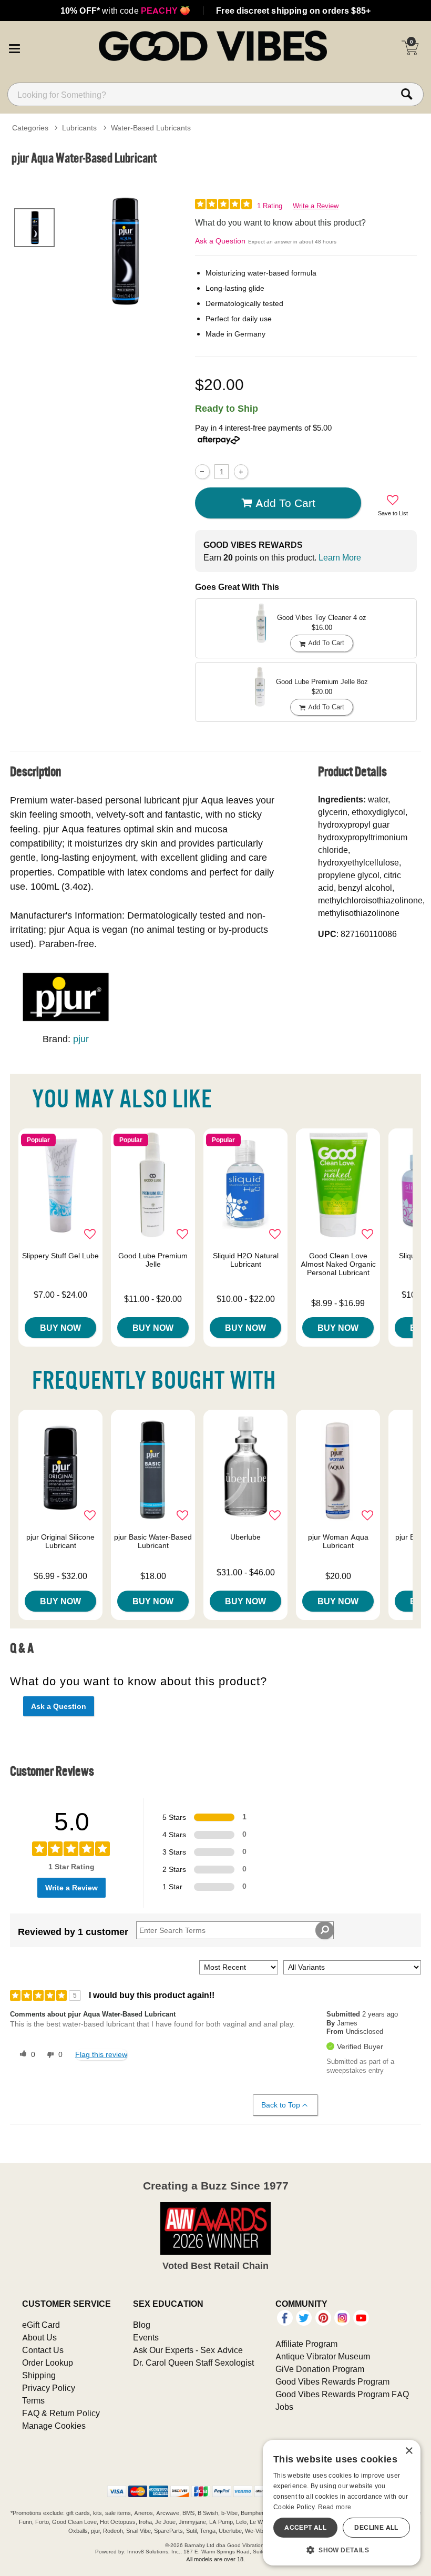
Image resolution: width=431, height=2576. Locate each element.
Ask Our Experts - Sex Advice (188, 2350)
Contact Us (43, 2350)
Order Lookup (48, 2363)
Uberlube (245, 1537)
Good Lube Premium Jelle (153, 1260)
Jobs (284, 2407)
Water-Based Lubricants (151, 128)
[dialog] (342, 2503)
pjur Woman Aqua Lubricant (338, 1541)
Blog (142, 2325)
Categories (30, 128)
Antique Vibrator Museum (323, 2356)
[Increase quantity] (241, 471)
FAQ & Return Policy (61, 2413)
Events (146, 2337)
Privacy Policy (49, 2388)
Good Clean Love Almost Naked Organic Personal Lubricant (338, 1264)
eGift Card (41, 2325)
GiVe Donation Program (320, 2369)
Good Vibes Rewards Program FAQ (342, 2394)
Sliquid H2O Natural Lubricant (246, 1260)
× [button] (409, 2451)
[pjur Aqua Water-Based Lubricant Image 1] (125, 251)
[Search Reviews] (325, 1930)
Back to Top (281, 2105)
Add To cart (285, 503)
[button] (14, 47)
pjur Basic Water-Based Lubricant (153, 1541)
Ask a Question (220, 241)
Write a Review (316, 206)
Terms (33, 2400)
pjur (81, 1039)
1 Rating (270, 206)
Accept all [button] (305, 2527)
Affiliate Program (306, 2344)
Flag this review (101, 2054)
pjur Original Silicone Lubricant (60, 1541)
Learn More (340, 557)
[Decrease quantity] (202, 471)
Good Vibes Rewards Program (332, 2381)
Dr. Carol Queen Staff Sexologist (193, 2363)
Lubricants (79, 128)
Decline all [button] (376, 2527)
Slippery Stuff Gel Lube (60, 1256)
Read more (335, 2507)
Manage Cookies (54, 2426)
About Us (39, 2337)
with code (125, 11)
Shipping (39, 2375)
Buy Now (60, 1328)
